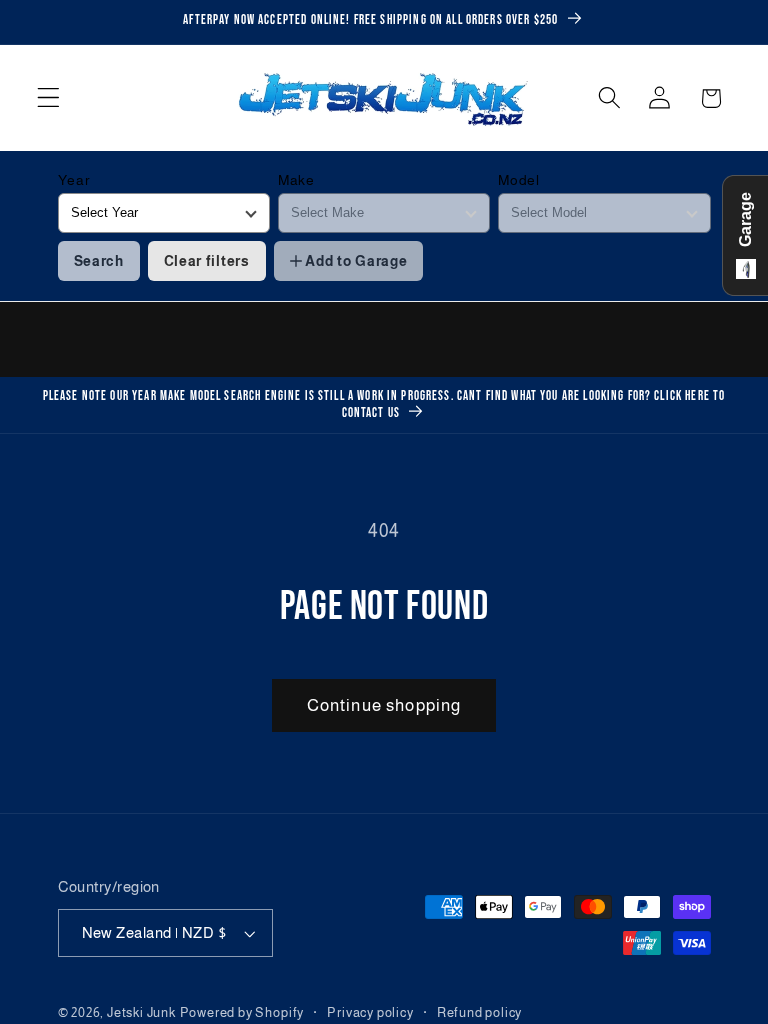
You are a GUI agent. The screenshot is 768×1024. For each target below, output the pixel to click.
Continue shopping (384, 705)
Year (74, 180)
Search (99, 261)
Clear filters (207, 261)
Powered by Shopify (242, 1013)
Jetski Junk (141, 1013)
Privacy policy (370, 1013)
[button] (48, 98)
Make (296, 180)
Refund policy (479, 1013)
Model (518, 180)
